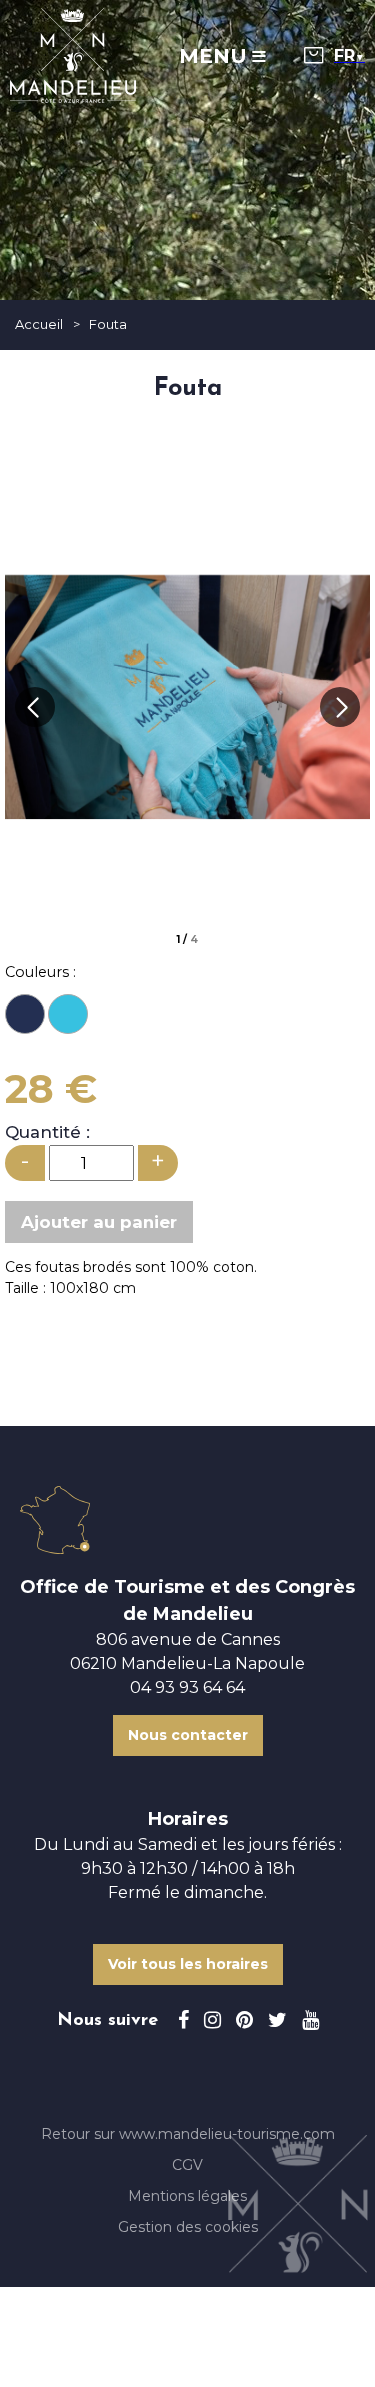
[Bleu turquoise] (68, 1014)
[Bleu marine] (25, 1014)
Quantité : (47, 1132)
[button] (314, 55)
